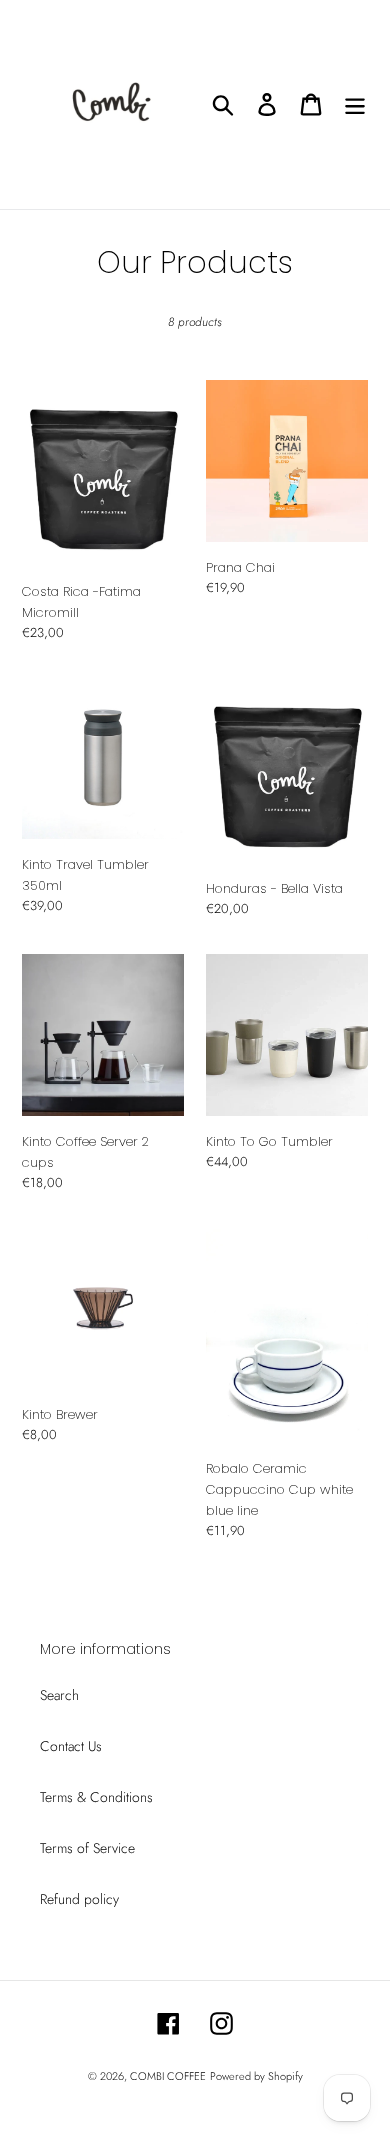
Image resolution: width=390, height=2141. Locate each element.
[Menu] (355, 104)
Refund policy (79, 1899)
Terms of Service (87, 1848)
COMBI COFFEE (168, 2076)
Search (59, 1695)
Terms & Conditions (96, 1797)
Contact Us (71, 1746)
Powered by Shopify (256, 2076)
